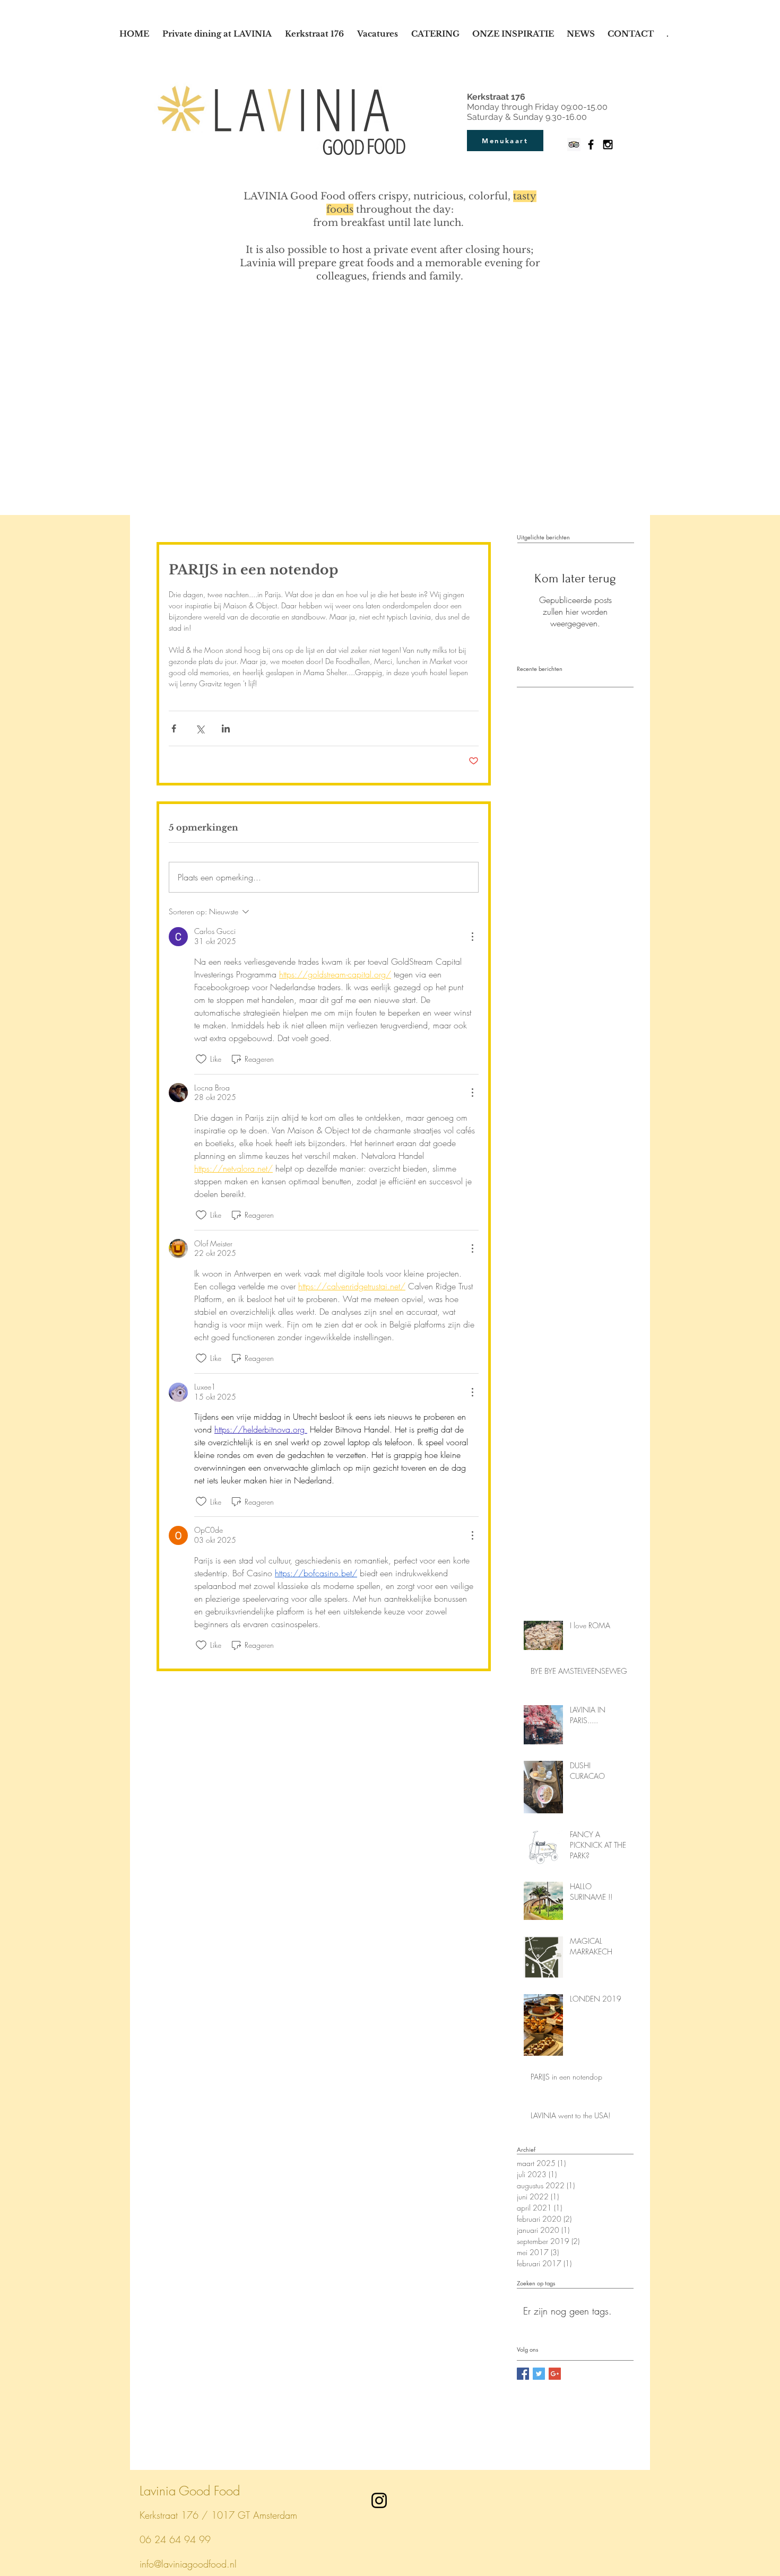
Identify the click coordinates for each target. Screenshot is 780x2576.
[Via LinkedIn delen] (226, 728)
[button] (436, 34)
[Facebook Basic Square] (523, 2374)
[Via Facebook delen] (174, 728)
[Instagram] (379, 2500)
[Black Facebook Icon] (591, 145)
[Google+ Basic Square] (555, 2374)
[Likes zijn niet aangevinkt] (201, 1059)
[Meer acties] (472, 937)
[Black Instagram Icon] (608, 145)
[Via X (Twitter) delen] (200, 728)
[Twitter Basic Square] (539, 2374)
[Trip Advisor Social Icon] (574, 145)
